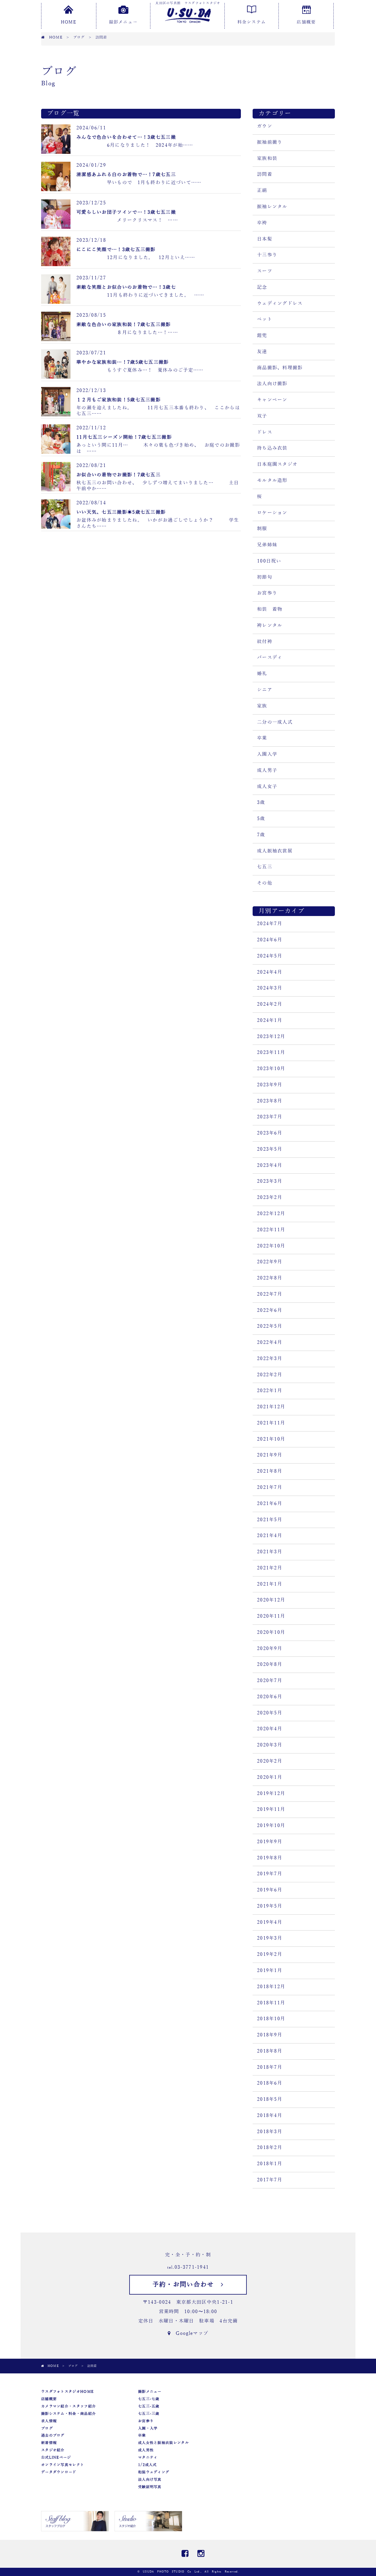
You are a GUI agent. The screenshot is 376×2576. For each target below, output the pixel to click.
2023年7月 (270, 1117)
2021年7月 (270, 1487)
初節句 (265, 577)
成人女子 (267, 787)
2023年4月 (270, 1165)
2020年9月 (270, 1649)
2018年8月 (270, 2051)
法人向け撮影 (272, 384)
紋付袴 (265, 642)
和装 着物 (270, 609)
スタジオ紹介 (53, 2450)
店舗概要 (306, 22)
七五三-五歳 (149, 2406)
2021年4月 (270, 1536)
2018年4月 (270, 2115)
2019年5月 (270, 1906)
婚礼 (262, 674)
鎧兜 (262, 336)
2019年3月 (270, 1938)
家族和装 (267, 159)
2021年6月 (270, 1504)
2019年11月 (271, 1809)
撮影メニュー (123, 22)
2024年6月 (270, 940)
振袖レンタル (272, 207)
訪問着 (265, 174)
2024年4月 (270, 972)
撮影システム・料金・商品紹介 (68, 2414)
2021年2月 (270, 1568)
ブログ (47, 2428)
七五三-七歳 (149, 2399)
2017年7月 (270, 2180)
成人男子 (267, 770)
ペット (265, 319)
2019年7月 (270, 1874)
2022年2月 (270, 1375)
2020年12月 (271, 1600)
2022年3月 (270, 1359)
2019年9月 (270, 1842)
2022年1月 (270, 1391)
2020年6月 (270, 1697)
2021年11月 (271, 1423)
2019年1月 (270, 1971)
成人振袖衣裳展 (275, 851)
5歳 (261, 819)
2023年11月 (271, 1052)
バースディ (270, 658)
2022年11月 (271, 1230)
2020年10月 (271, 1632)
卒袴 (262, 223)
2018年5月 (270, 2099)
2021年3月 (270, 1552)
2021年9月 (270, 1455)
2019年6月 (270, 1890)
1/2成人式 (147, 2465)
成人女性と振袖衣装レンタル (163, 2443)
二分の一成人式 (275, 722)
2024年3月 (270, 988)
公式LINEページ (56, 2457)
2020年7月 (270, 1681)
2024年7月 (270, 924)
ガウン (265, 126)
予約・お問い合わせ (187, 2285)
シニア (265, 690)
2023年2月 (270, 1197)
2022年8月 (270, 1278)
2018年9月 (270, 2035)
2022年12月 (271, 1214)
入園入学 (267, 754)
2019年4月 (270, 1922)
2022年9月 (270, 1262)
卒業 (262, 738)
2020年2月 (270, 1761)
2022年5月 (270, 1326)
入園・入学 (148, 2428)
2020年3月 (270, 1745)
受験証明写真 (150, 2487)
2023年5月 (270, 1149)
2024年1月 (270, 1020)
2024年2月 (270, 1004)
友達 (262, 352)
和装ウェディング (154, 2472)
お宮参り (267, 593)
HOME (68, 22)
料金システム (252, 22)
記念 (262, 287)
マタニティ (148, 2457)
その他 (265, 883)
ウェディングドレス (280, 303)
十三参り (267, 255)
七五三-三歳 (149, 2414)
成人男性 (146, 2450)
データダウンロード (59, 2472)
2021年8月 (270, 1471)
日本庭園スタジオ (277, 464)
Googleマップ (189, 2333)
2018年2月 (270, 2148)
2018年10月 (271, 2019)
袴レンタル (270, 625)
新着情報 (49, 2443)
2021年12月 (271, 1407)
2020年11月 (271, 1616)
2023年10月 (271, 1069)
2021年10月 (271, 1439)
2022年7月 (270, 1294)
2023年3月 (270, 1181)
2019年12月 (271, 1793)
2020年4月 (270, 1729)
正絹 (262, 191)
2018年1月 (270, 2164)
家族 (262, 706)
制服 (262, 529)
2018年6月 (270, 2083)
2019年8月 (270, 1858)
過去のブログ (53, 2435)
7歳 (261, 835)
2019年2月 (270, 1954)
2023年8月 (270, 1101)
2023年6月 (270, 1133)
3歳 (261, 803)
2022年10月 (271, 1246)
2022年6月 (270, 1310)
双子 (262, 416)
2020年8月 (270, 1664)
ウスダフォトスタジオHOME (67, 2392)
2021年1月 (270, 1584)
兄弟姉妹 (267, 545)
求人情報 (49, 2421)
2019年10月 (271, 1826)
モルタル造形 (272, 481)
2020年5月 (270, 1713)
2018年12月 (271, 1987)
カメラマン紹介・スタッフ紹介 (68, 2406)
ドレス (265, 432)
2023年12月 (271, 1037)
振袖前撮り (270, 142)
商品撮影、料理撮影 (280, 368)
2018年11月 (271, 2003)
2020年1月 (270, 1777)
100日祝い (269, 561)
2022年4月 (270, 1342)
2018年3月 (270, 2132)
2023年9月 (270, 1085)
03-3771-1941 (192, 2267)
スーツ (265, 271)
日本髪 (265, 239)
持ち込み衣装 (272, 448)
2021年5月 (270, 1520)
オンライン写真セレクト (63, 2465)
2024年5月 (270, 956)
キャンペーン (272, 400)
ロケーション (272, 513)
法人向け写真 (150, 2480)
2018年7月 (270, 2067)
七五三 (265, 867)
